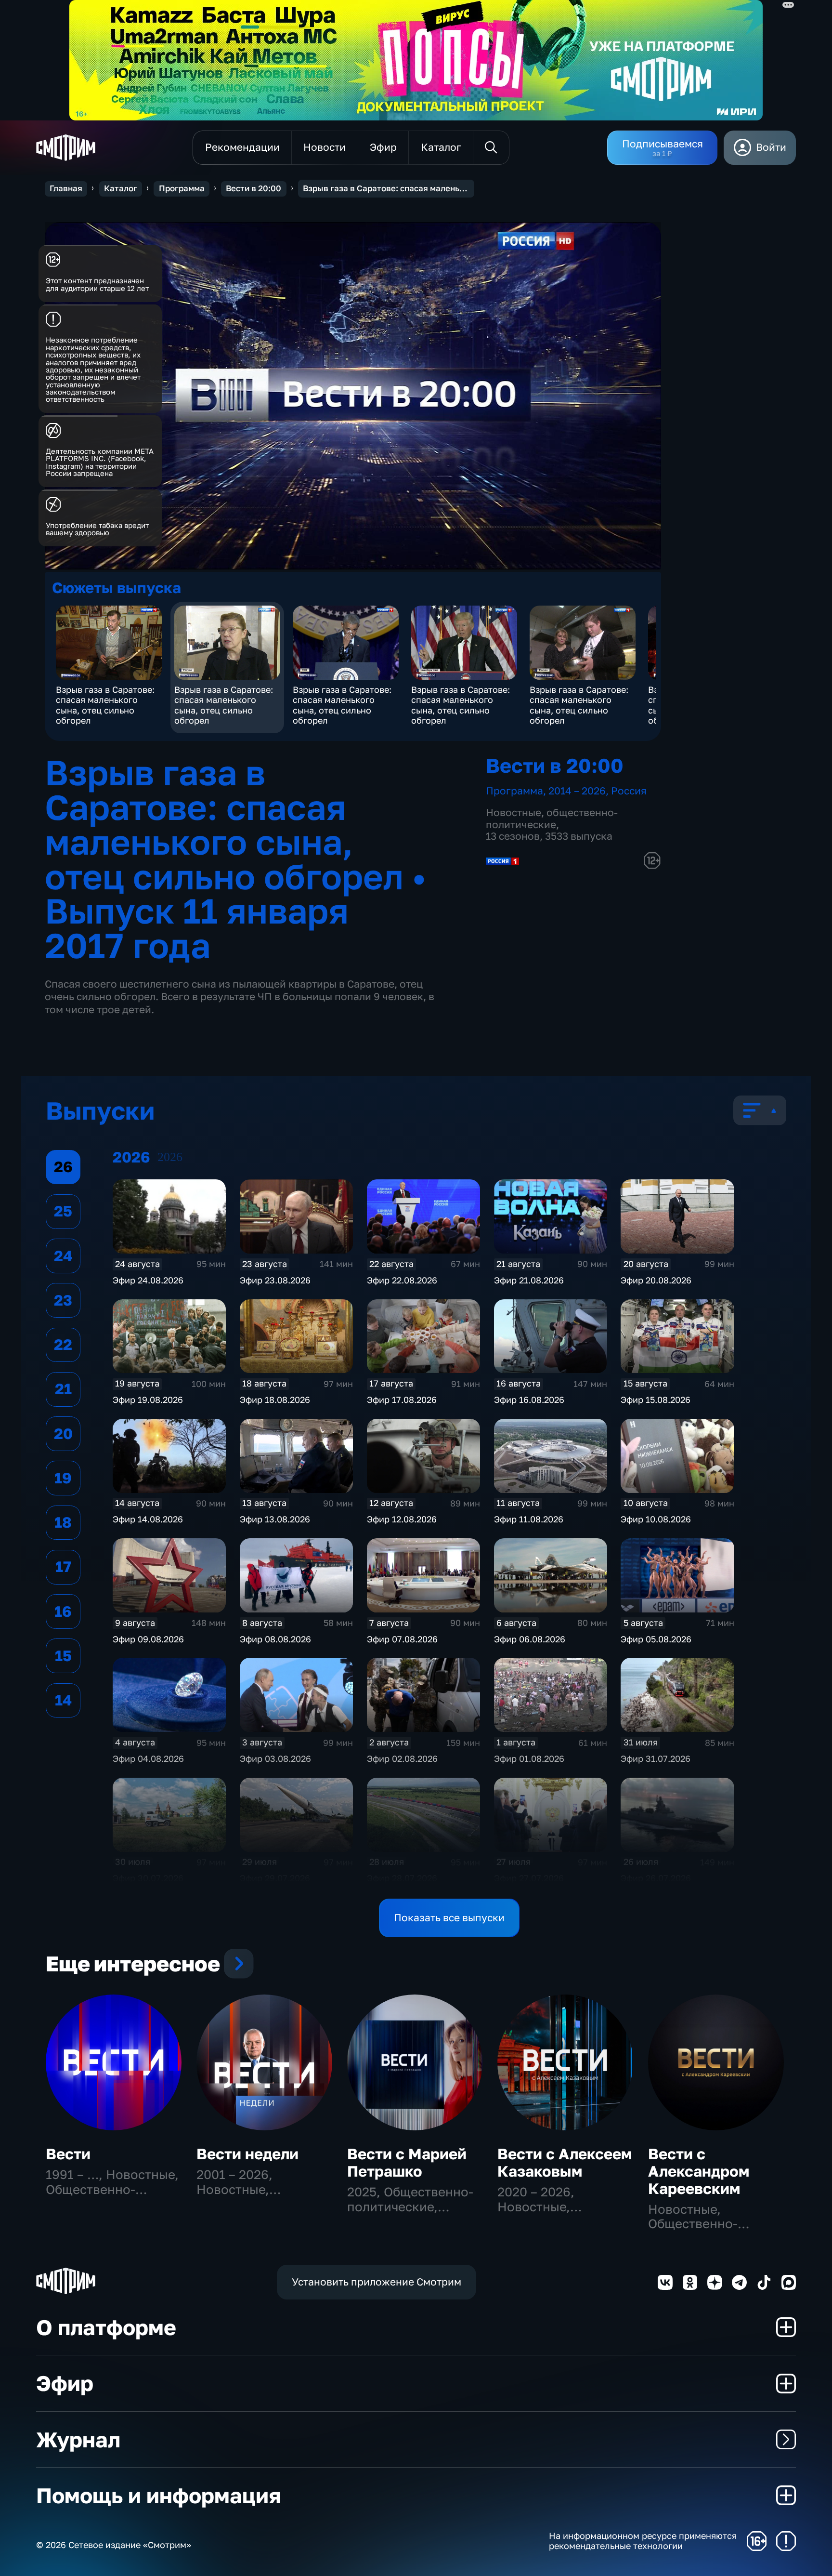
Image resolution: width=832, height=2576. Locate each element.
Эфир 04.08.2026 (148, 1758)
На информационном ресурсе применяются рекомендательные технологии (643, 2541)
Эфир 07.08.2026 (402, 1639)
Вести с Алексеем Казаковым (565, 2162)
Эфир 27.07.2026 (529, 1878)
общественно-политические (552, 819)
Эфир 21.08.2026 (529, 1280)
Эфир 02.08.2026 (402, 1758)
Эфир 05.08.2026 (656, 1639)
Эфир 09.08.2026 (148, 1639)
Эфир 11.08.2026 (529, 1519)
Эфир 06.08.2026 (530, 1639)
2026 (170, 1157)
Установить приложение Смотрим (377, 2282)
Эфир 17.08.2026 (402, 1400)
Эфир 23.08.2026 (275, 1280)
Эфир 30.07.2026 (148, 1878)
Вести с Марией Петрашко (407, 2162)
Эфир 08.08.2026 (275, 1639)
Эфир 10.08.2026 (656, 1519)
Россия (629, 791)
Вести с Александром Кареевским (699, 2171)
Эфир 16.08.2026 (529, 1400)
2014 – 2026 (577, 791)
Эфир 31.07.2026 (656, 1758)
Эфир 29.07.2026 (275, 1878)
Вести (68, 2154)
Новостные (513, 812)
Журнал (78, 2439)
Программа (182, 188)
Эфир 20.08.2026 (656, 1280)
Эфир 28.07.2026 (402, 1878)
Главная (66, 188)
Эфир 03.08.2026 (275, 1758)
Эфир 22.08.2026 (402, 1280)
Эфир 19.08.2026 (148, 1400)
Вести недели (247, 2154)
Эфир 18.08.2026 (275, 1400)
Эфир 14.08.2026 (148, 1519)
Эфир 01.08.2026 (529, 1758)
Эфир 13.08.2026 (275, 1519)
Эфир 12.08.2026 (402, 1519)
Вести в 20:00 (253, 188)
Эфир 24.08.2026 (148, 1280)
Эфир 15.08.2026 (656, 1400)
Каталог (121, 188)
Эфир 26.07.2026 (656, 1878)
